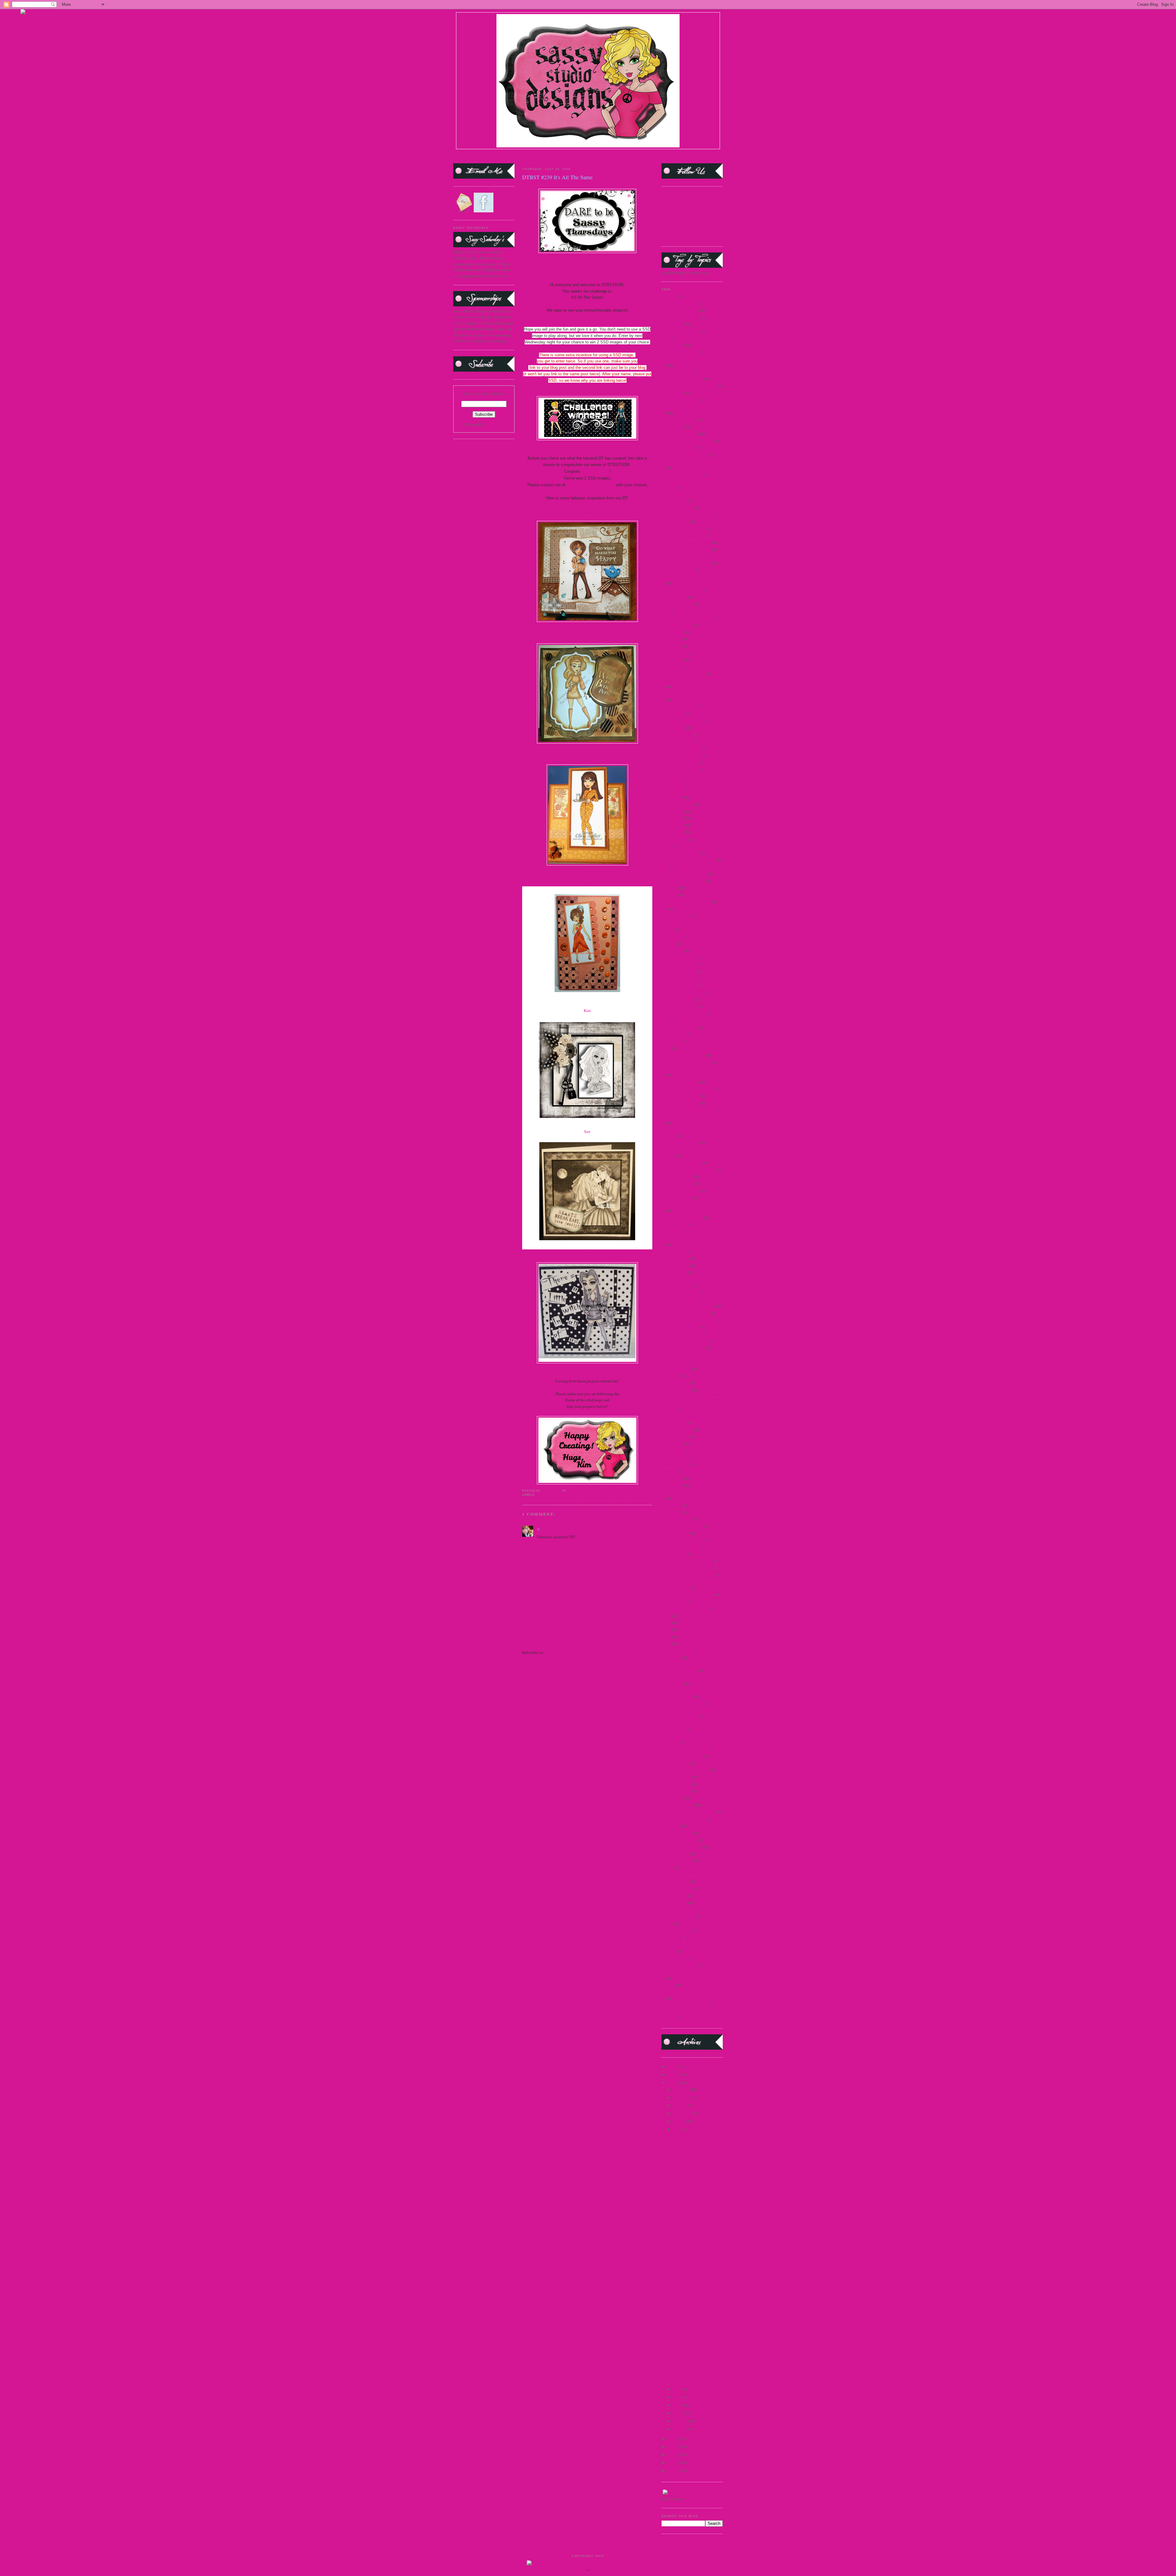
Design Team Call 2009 (681, 748)
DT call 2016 (672, 797)
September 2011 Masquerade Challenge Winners (686, 1713)
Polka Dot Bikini (676, 1383)
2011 (673, 2455)
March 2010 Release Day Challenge (691, 1204)
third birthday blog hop (681, 1944)
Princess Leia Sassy (677, 1430)
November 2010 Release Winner (688, 1306)
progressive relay (676, 1437)
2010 (673, 2463)
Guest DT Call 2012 (678, 999)
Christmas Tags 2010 (679, 707)
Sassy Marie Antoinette (681, 1547)
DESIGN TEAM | (538, 155)
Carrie (587, 634)
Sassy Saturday (674, 1554)
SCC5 (666, 1616)
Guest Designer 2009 (679, 957)
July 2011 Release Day (680, 1082)
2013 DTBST (673, 324)
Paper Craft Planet (676, 1369)
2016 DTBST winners (679, 434)
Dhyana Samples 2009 (680, 769)
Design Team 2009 (677, 734)
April (678, 2405)
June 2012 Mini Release (682, 1163)
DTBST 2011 (673, 825)
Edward (668, 846)
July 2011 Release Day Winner (687, 1089)
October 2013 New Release (684, 1355)
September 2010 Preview (682, 1703)
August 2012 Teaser (678, 570)
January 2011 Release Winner (686, 1062)
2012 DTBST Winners (680, 317)
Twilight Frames (675, 1958)
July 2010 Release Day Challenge (690, 1069)
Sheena (587, 1252)
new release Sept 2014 (680, 1299)
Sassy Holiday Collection (683, 1526)
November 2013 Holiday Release (689, 1320)
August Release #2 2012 (682, 590)
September (682, 2113)
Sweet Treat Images (677, 1861)
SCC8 (666, 1637)
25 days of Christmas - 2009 (685, 455)
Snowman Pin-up (676, 1763)
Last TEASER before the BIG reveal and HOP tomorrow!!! (697, 2167)
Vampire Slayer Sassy (679, 1965)
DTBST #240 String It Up (692, 2136)
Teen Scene (671, 1937)
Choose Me (671, 667)
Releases (669, 1471)
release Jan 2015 (675, 1464)
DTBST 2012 (673, 832)
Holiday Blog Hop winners (684, 1013)
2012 (673, 2447)
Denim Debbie (673, 728)
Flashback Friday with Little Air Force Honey (695, 2255)
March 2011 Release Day (682, 1218)
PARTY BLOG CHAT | (600, 161)
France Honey (673, 923)
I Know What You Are (680, 1027)
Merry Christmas (675, 1265)
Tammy (548, 1529)
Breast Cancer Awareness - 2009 (688, 618)
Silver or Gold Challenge (682, 1756)
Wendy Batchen (595, 471)
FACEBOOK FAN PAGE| (669, 155)
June (677, 2389)
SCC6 (666, 1623)
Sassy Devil (671, 1512)
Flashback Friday (676, 916)
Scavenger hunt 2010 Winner (686, 1609)
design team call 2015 (680, 762)
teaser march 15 (674, 1903)
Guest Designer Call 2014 (683, 992)
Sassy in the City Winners (683, 1540)
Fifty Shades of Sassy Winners (686, 902)
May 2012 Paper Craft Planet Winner (692, 1238)
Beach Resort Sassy (678, 604)
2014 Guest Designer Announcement (692, 359)
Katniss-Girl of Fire (677, 1176)
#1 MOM (669, 296)
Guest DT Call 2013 (678, 1006)
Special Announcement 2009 (686, 1770)
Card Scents (671, 639)
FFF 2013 (669, 895)
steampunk (671, 1826)
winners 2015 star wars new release (690, 1992)
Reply (542, 1545)
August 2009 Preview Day (683, 528)
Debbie (587, 883)
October (680, 2105)
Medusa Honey (674, 1251)
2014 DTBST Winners (576, 1495)
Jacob (666, 1048)
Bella (666, 611)
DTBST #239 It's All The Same (697, 2192)
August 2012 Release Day (683, 556)
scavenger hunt (674, 1602)
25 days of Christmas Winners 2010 (691, 462)
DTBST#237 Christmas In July (697, 2309)
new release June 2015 (680, 1292)
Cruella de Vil (673, 714)
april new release (675, 521)
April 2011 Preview (678, 507)
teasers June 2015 (676, 1930)
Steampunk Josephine (680, 1840)
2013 (673, 2439)
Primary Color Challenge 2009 (687, 1397)
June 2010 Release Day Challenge (690, 1117)
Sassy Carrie (672, 1505)
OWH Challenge (675, 1362)
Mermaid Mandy (675, 1258)
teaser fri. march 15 (677, 1888)
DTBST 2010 (673, 818)
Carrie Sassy (672, 646)
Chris (587, 755)
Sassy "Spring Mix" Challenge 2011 (691, 1492)
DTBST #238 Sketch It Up (693, 2266)
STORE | (516, 155)
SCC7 (666, 1630)
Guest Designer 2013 (679, 985)
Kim (587, 1010)
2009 (673, 2471)
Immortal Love (674, 1034)
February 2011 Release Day (684, 874)
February (681, 2421)
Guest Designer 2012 (679, 979)
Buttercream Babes (677, 625)
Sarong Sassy (672, 1485)
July (677, 2129)
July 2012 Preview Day (681, 1096)
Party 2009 (671, 1376)
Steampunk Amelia (677, 1833)
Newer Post (531, 1641)
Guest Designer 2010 (679, 964)
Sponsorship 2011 (677, 1784)
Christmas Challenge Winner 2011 (690, 681)
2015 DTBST (673, 393)
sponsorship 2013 (676, 1791)
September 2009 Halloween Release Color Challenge (691, 1693)
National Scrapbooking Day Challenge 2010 (685, 1282)
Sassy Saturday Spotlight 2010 (687, 1568)
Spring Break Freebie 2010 (684, 1819)
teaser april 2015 (675, 1881)
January (680, 2429)
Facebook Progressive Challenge (689, 860)
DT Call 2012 (673, 783)
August (679, 2121)
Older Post (644, 1641)
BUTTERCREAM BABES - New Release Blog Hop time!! (694, 2150)
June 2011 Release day (680, 1143)
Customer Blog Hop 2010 (683, 721)
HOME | (471, 155)
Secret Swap (671, 1657)
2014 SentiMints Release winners (689, 386)
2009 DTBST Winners (680, 303)
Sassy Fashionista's (677, 1519)
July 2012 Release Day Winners (688, 1110)
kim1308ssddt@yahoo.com (591, 485)
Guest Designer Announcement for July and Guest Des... (696, 2373)
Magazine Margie (676, 1198)
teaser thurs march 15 (679, 1909)
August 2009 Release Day (683, 535)
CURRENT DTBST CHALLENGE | (619, 155)
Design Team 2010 (677, 741)
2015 (673, 2074)
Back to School (674, 597)
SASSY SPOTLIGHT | (571, 155)
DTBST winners (675, 839)
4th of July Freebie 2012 (682, 475)
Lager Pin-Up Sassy (678, 1184)
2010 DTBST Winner (679, 310)
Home (588, 1641)
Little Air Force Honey (680, 1191)
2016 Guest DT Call (678, 448)
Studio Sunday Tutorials (682, 1847)
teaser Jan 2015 (674, 1896)
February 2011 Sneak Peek (684, 881)
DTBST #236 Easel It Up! (692, 2351)
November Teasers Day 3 (682, 1334)
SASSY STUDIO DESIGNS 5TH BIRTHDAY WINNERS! (693, 2323)
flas (664, 909)
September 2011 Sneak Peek (685, 1749)
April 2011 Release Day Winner (688, 514)
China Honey (673, 660)
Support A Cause (675, 1854)
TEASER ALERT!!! (688, 2214)
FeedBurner (495, 424)
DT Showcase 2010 (677, 804)
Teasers (667, 1923)
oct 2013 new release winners (686, 1341)
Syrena (667, 1868)
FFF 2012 (669, 888)
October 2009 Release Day (684, 1348)
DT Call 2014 (673, 790)
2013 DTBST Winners (680, 331)
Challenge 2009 (675, 653)
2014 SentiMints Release (682, 379)
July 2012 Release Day (680, 1103)
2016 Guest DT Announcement (687, 441)
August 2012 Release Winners (686, 563)
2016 (673, 2066)
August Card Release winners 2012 (690, 577)
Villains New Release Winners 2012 (691, 1972)
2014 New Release (677, 372)
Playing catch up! (686, 2244)
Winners (668, 1985)
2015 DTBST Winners (680, 400)
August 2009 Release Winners (686, 542)
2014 (666, 338)
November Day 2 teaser (681, 1327)
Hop (665, 1020)
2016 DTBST (673, 427)
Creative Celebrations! (690, 2359)
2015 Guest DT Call (678, 420)
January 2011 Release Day (683, 1055)
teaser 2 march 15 (676, 1875)
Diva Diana (671, 776)
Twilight (669, 1951)
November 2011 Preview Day (686, 1313)
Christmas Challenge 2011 (684, 674)
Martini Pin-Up (674, 1224)
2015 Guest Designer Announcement (692, 407)
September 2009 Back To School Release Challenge (689, 1668)
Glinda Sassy (672, 951)
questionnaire (673, 1450)
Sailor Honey (672, 1478)
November (682, 2097)
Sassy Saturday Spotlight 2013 (687, 1595)
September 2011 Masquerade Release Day (686, 1726)
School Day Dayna (677, 1650)
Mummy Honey (675, 1272)
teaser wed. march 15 (679, 1916)
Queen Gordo (673, 1443)
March (679, 2413)
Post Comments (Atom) (564, 1652)
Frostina (668, 944)
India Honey (672, 1041)
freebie (667, 930)
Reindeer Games (675, 1457)
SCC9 (666, 1644)
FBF (665, 867)
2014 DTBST (546, 1495)
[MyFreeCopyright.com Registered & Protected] (588, 2563)
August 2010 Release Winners (686, 549)
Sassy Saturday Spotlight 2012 (687, 1575)
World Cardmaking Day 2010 (686, 2005)
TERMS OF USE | (493, 155)
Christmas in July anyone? (693, 2222)
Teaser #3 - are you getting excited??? (693, 2181)
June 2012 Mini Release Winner (688, 1170)
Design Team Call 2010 (681, 756)
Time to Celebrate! (687, 2287)
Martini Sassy (673, 1231)
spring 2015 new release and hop (689, 1812)
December (682, 2089)
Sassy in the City (675, 1533)
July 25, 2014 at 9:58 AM (578, 1529)
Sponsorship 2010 (677, 1777)
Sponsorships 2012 (677, 1805)
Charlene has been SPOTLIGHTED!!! (689, 2277)
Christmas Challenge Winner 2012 (690, 694)
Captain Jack (672, 632)
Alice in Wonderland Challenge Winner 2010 (688, 498)
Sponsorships (673, 1798)
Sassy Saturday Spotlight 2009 (687, 1561)
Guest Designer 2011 (679, 972)
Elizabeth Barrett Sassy (681, 853)
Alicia (587, 511)
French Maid (672, 937)
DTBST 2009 (673, 811)
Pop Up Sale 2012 (676, 1390)
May (677, 2397)
